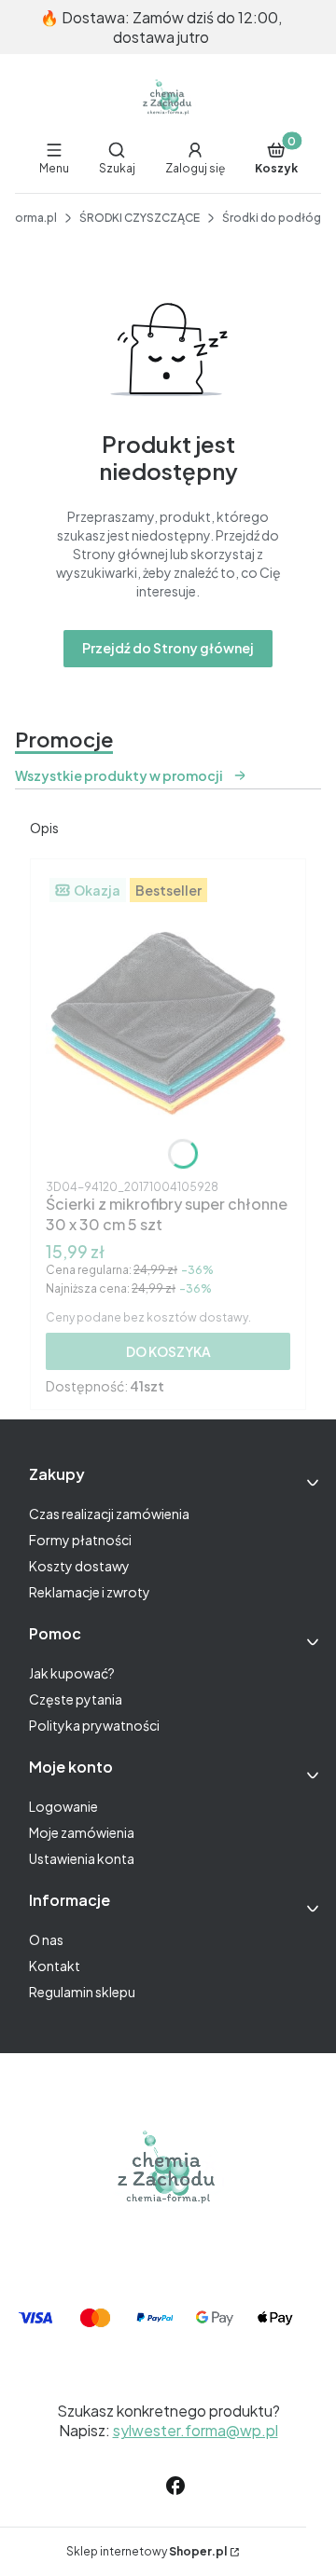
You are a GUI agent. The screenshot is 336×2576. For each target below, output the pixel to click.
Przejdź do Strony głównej (168, 648)
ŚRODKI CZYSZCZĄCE (140, 218)
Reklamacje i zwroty (90, 1592)
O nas (46, 1939)
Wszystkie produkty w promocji (119, 775)
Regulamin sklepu (82, 1992)
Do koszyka (168, 1351)
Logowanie (63, 1806)
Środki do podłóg (272, 218)
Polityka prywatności (94, 1725)
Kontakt (55, 1966)
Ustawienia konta (82, 1858)
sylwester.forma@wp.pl (196, 2430)
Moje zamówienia (82, 1832)
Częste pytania (76, 1699)
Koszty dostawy (79, 1566)
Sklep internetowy (147, 2551)
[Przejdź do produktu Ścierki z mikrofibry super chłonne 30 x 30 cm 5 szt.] (168, 1023)
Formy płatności (80, 1540)
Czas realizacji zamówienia (109, 1514)
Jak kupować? (72, 1673)
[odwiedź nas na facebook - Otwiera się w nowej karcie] (175, 2486)
